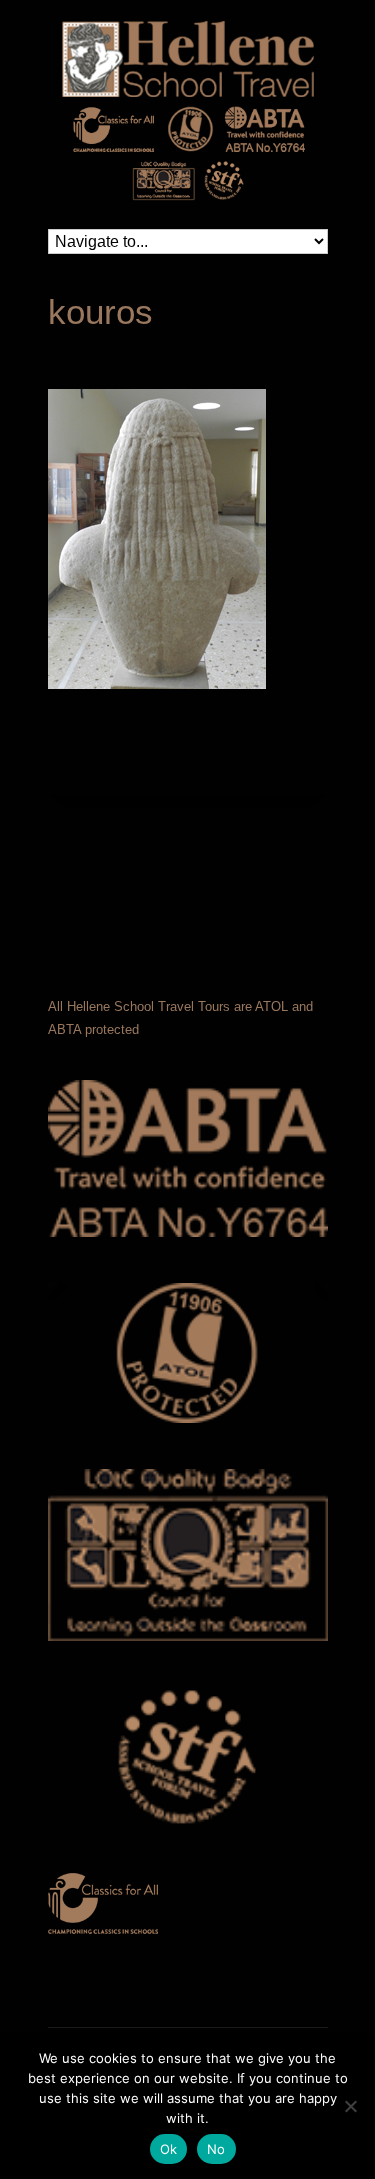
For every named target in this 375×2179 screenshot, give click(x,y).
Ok (169, 2149)
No (216, 2149)
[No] (350, 2106)
